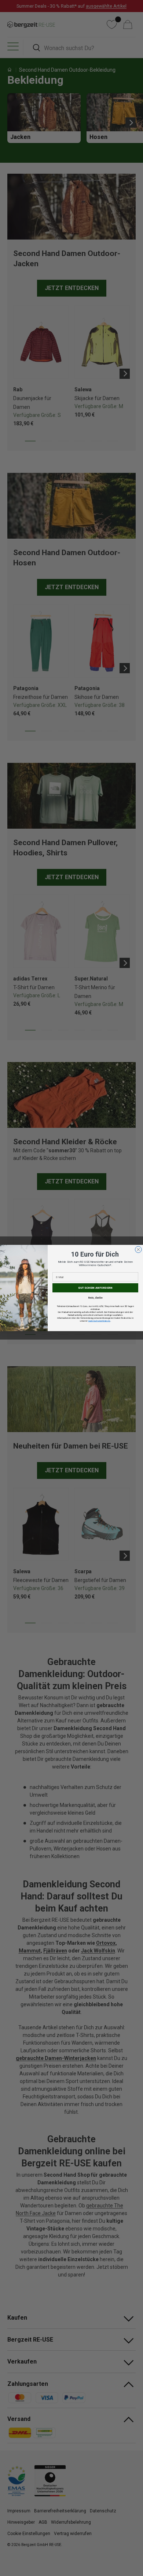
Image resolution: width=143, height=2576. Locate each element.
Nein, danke (96, 1298)
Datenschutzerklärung (99, 1321)
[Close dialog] (139, 1250)
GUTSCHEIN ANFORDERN (95, 1288)
